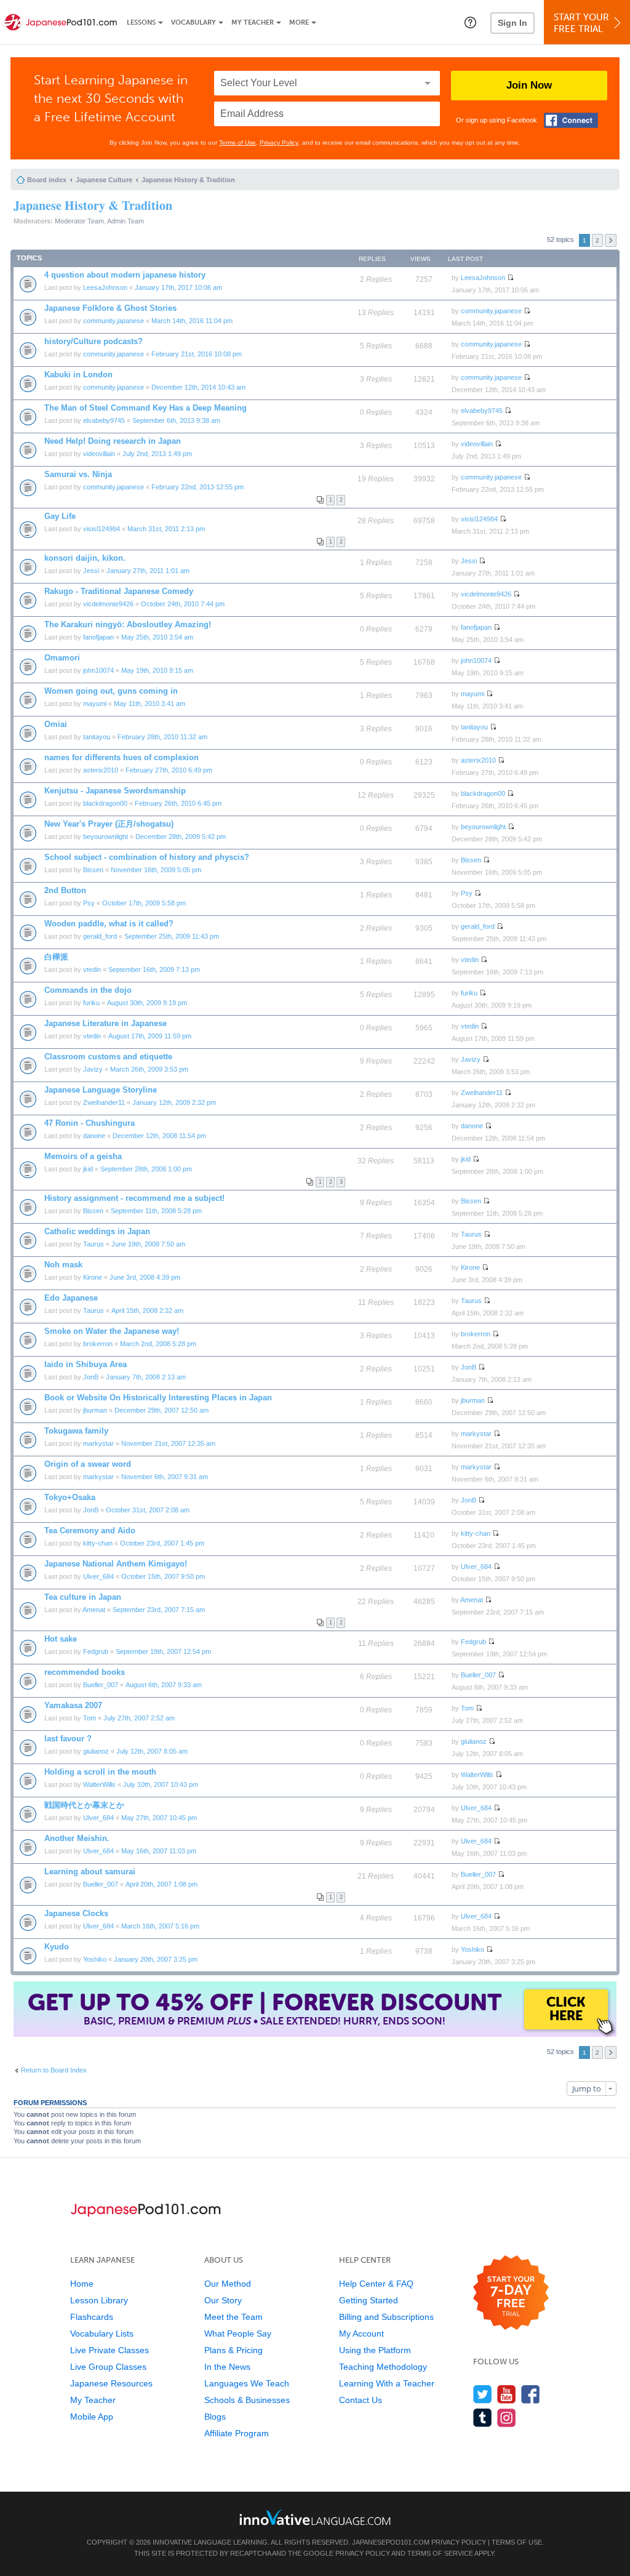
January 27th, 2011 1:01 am (148, 571)
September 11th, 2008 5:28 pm (156, 1211)
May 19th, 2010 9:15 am (157, 670)
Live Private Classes (110, 2350)
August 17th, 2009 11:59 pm (150, 1036)
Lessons (141, 22)
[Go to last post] (510, 278)
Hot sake (61, 1639)
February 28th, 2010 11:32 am (162, 737)
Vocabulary (193, 22)
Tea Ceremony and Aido (90, 1531)
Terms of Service (440, 2553)
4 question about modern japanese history (125, 275)
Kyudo (57, 1947)
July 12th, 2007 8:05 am (152, 1751)
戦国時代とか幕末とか (84, 1805)
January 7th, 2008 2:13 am (146, 1377)
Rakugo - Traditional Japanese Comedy (119, 591)
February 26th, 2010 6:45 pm (178, 803)
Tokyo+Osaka (70, 1497)
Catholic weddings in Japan (97, 1231)
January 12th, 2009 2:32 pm (174, 1102)
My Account (361, 2333)
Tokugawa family (76, 1431)
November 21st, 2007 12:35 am (168, 1443)
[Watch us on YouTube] (507, 2394)
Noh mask (63, 1265)
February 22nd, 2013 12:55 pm (197, 487)
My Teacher (253, 22)
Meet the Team (233, 2317)
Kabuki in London (78, 375)
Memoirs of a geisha (83, 1156)
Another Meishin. (77, 1838)
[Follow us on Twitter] (483, 2394)
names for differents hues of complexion (122, 757)
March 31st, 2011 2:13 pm (166, 529)
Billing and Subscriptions (386, 2317)
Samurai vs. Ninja (78, 474)
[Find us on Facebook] (531, 2394)
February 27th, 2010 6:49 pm (169, 770)
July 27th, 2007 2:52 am (139, 1718)
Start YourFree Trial (581, 23)
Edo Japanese (71, 1298)
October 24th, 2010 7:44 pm (183, 604)
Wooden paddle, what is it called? (109, 924)
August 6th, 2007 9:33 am (164, 1685)
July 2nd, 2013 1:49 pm (157, 454)
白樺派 (56, 957)
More (299, 22)
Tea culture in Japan (83, 1597)
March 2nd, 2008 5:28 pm (158, 1344)
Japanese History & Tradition (188, 180)
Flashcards (92, 2317)
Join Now (529, 85)
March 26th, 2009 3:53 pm (149, 1069)
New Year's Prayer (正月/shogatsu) (109, 824)
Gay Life (60, 516)
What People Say (238, 2333)
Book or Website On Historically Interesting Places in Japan (158, 1398)
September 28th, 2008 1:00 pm (146, 1169)
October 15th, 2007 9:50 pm (163, 1576)
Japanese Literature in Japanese (106, 1023)
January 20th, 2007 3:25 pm (156, 1959)
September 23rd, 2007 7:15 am (159, 1610)
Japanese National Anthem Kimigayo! (116, 1564)
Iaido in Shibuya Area (86, 1364)
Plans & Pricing (233, 2350)
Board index (47, 180)
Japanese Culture (104, 180)
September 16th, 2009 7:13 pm (154, 969)
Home (82, 2284)
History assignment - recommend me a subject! (134, 1198)
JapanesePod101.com (391, 2542)
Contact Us (361, 2400)
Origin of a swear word (88, 1464)
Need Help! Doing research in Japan (113, 441)
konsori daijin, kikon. (85, 558)
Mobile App (92, 2417)
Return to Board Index (54, 2070)
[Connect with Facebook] (571, 120)
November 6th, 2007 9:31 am (165, 1477)
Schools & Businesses (247, 2400)
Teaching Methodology (383, 2367)
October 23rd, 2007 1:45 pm (162, 1543)
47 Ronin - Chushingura (90, 1123)
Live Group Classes (108, 2367)
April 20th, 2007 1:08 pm (161, 1884)
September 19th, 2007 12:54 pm (163, 1651)
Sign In (512, 23)
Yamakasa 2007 (73, 1705)
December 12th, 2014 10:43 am (198, 387)
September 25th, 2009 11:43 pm (172, 936)
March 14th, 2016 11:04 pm (192, 321)
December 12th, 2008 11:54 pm (159, 1136)
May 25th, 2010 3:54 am (157, 637)
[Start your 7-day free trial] (511, 2293)
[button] (470, 22)
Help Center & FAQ (376, 2284)
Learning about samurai (90, 1872)
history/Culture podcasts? (94, 341)
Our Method (228, 2284)
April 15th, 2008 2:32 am (147, 1310)
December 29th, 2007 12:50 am (161, 1410)
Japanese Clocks (76, 1913)
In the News (227, 2367)
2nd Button (65, 890)
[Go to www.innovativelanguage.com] (315, 2517)
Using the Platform (375, 2350)
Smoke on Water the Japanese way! (112, 1331)
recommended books (85, 1672)
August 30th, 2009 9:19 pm (147, 1003)
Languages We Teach (247, 2383)
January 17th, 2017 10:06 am (178, 287)
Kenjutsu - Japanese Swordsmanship (115, 791)
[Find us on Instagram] (507, 2418)
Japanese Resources (111, 2383)
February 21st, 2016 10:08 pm (197, 354)
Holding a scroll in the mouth (100, 1772)
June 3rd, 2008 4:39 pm (145, 1277)
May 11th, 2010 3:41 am (150, 704)
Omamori (62, 658)
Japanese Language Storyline (101, 1090)
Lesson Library (99, 2300)
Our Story (223, 2300)
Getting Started (369, 2300)
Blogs (215, 2417)
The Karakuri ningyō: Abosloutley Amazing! (128, 624)
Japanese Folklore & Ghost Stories (110, 308)
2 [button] (597, 240)
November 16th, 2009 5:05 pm (156, 870)
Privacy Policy (279, 142)
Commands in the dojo (88, 990)
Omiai (56, 724)
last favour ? (68, 1739)
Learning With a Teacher (387, 2383)
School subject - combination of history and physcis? (147, 857)
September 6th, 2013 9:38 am (176, 420)
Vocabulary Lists (102, 2333)
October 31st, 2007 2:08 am (148, 1510)
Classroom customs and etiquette (108, 1057)
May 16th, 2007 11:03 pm (159, 1851)
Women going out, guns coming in (111, 691)
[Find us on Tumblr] (483, 2418)
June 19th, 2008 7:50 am (148, 1244)
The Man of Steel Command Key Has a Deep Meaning (146, 408)
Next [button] (611, 240)
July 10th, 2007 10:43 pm (161, 1784)
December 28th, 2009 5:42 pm (181, 837)
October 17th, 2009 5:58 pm (144, 903)
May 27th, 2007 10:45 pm (159, 1818)
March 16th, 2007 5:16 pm (160, 1926)
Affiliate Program (237, 2433)
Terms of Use (237, 142)
